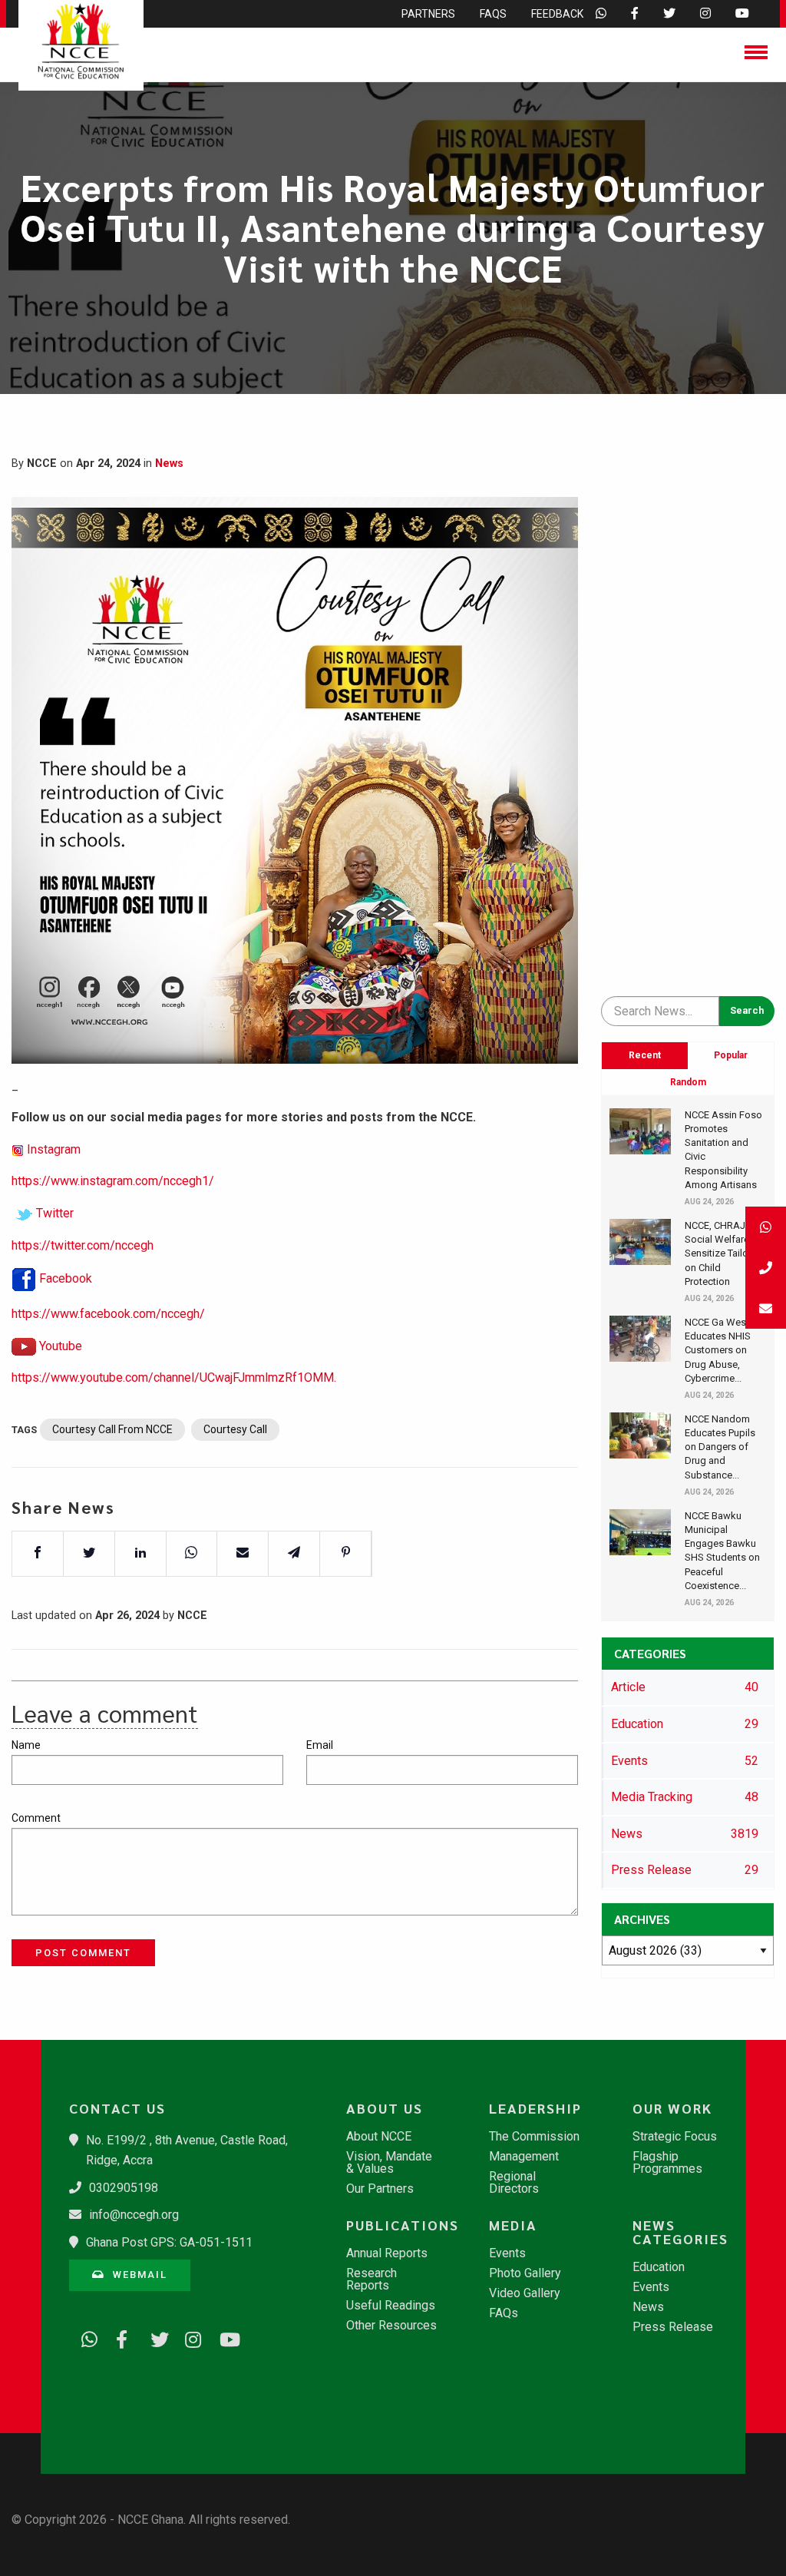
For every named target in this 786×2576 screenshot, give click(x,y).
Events (507, 2253)
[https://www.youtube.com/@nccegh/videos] (223, 2337)
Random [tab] (688, 1082)
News (169, 464)
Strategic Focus (675, 2137)
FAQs (504, 2313)
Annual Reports (387, 2253)
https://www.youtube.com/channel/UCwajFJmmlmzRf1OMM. (174, 1377)
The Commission (534, 2137)
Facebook (66, 1278)
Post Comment (83, 1953)
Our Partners (380, 2189)
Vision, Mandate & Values (389, 2163)
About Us (385, 2108)
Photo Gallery (525, 2273)
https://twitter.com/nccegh (83, 1245)
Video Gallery (525, 2293)
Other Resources (391, 2326)
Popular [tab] (731, 1055)
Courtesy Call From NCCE (112, 1429)
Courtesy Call (235, 1429)
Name (26, 1745)
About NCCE (379, 2137)
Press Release (673, 2327)
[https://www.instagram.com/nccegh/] (188, 2337)
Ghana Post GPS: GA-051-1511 (169, 2242)
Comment (36, 1818)
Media (513, 2225)
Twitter (55, 1213)
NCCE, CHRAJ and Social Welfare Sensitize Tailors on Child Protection (725, 1253)
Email (320, 1745)
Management (524, 2157)
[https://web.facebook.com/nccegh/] (119, 2337)
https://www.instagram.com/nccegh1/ (113, 1181)
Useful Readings (391, 2306)
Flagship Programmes (667, 2163)
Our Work (672, 2108)
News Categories (680, 2232)
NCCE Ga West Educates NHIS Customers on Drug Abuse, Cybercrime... (718, 1350)
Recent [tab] (645, 1055)
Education (659, 2267)
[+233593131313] (766, 1227)
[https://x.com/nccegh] (154, 2337)
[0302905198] (766, 1268)
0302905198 (124, 2188)
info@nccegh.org (134, 2215)
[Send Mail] (766, 1308)
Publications (400, 2225)
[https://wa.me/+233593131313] (84, 2337)
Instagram (54, 1149)
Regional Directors (514, 2183)
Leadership (535, 2108)
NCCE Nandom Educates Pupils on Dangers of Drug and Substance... (720, 1447)
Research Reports (372, 2280)
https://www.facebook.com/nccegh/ (108, 1314)
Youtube (61, 1346)
